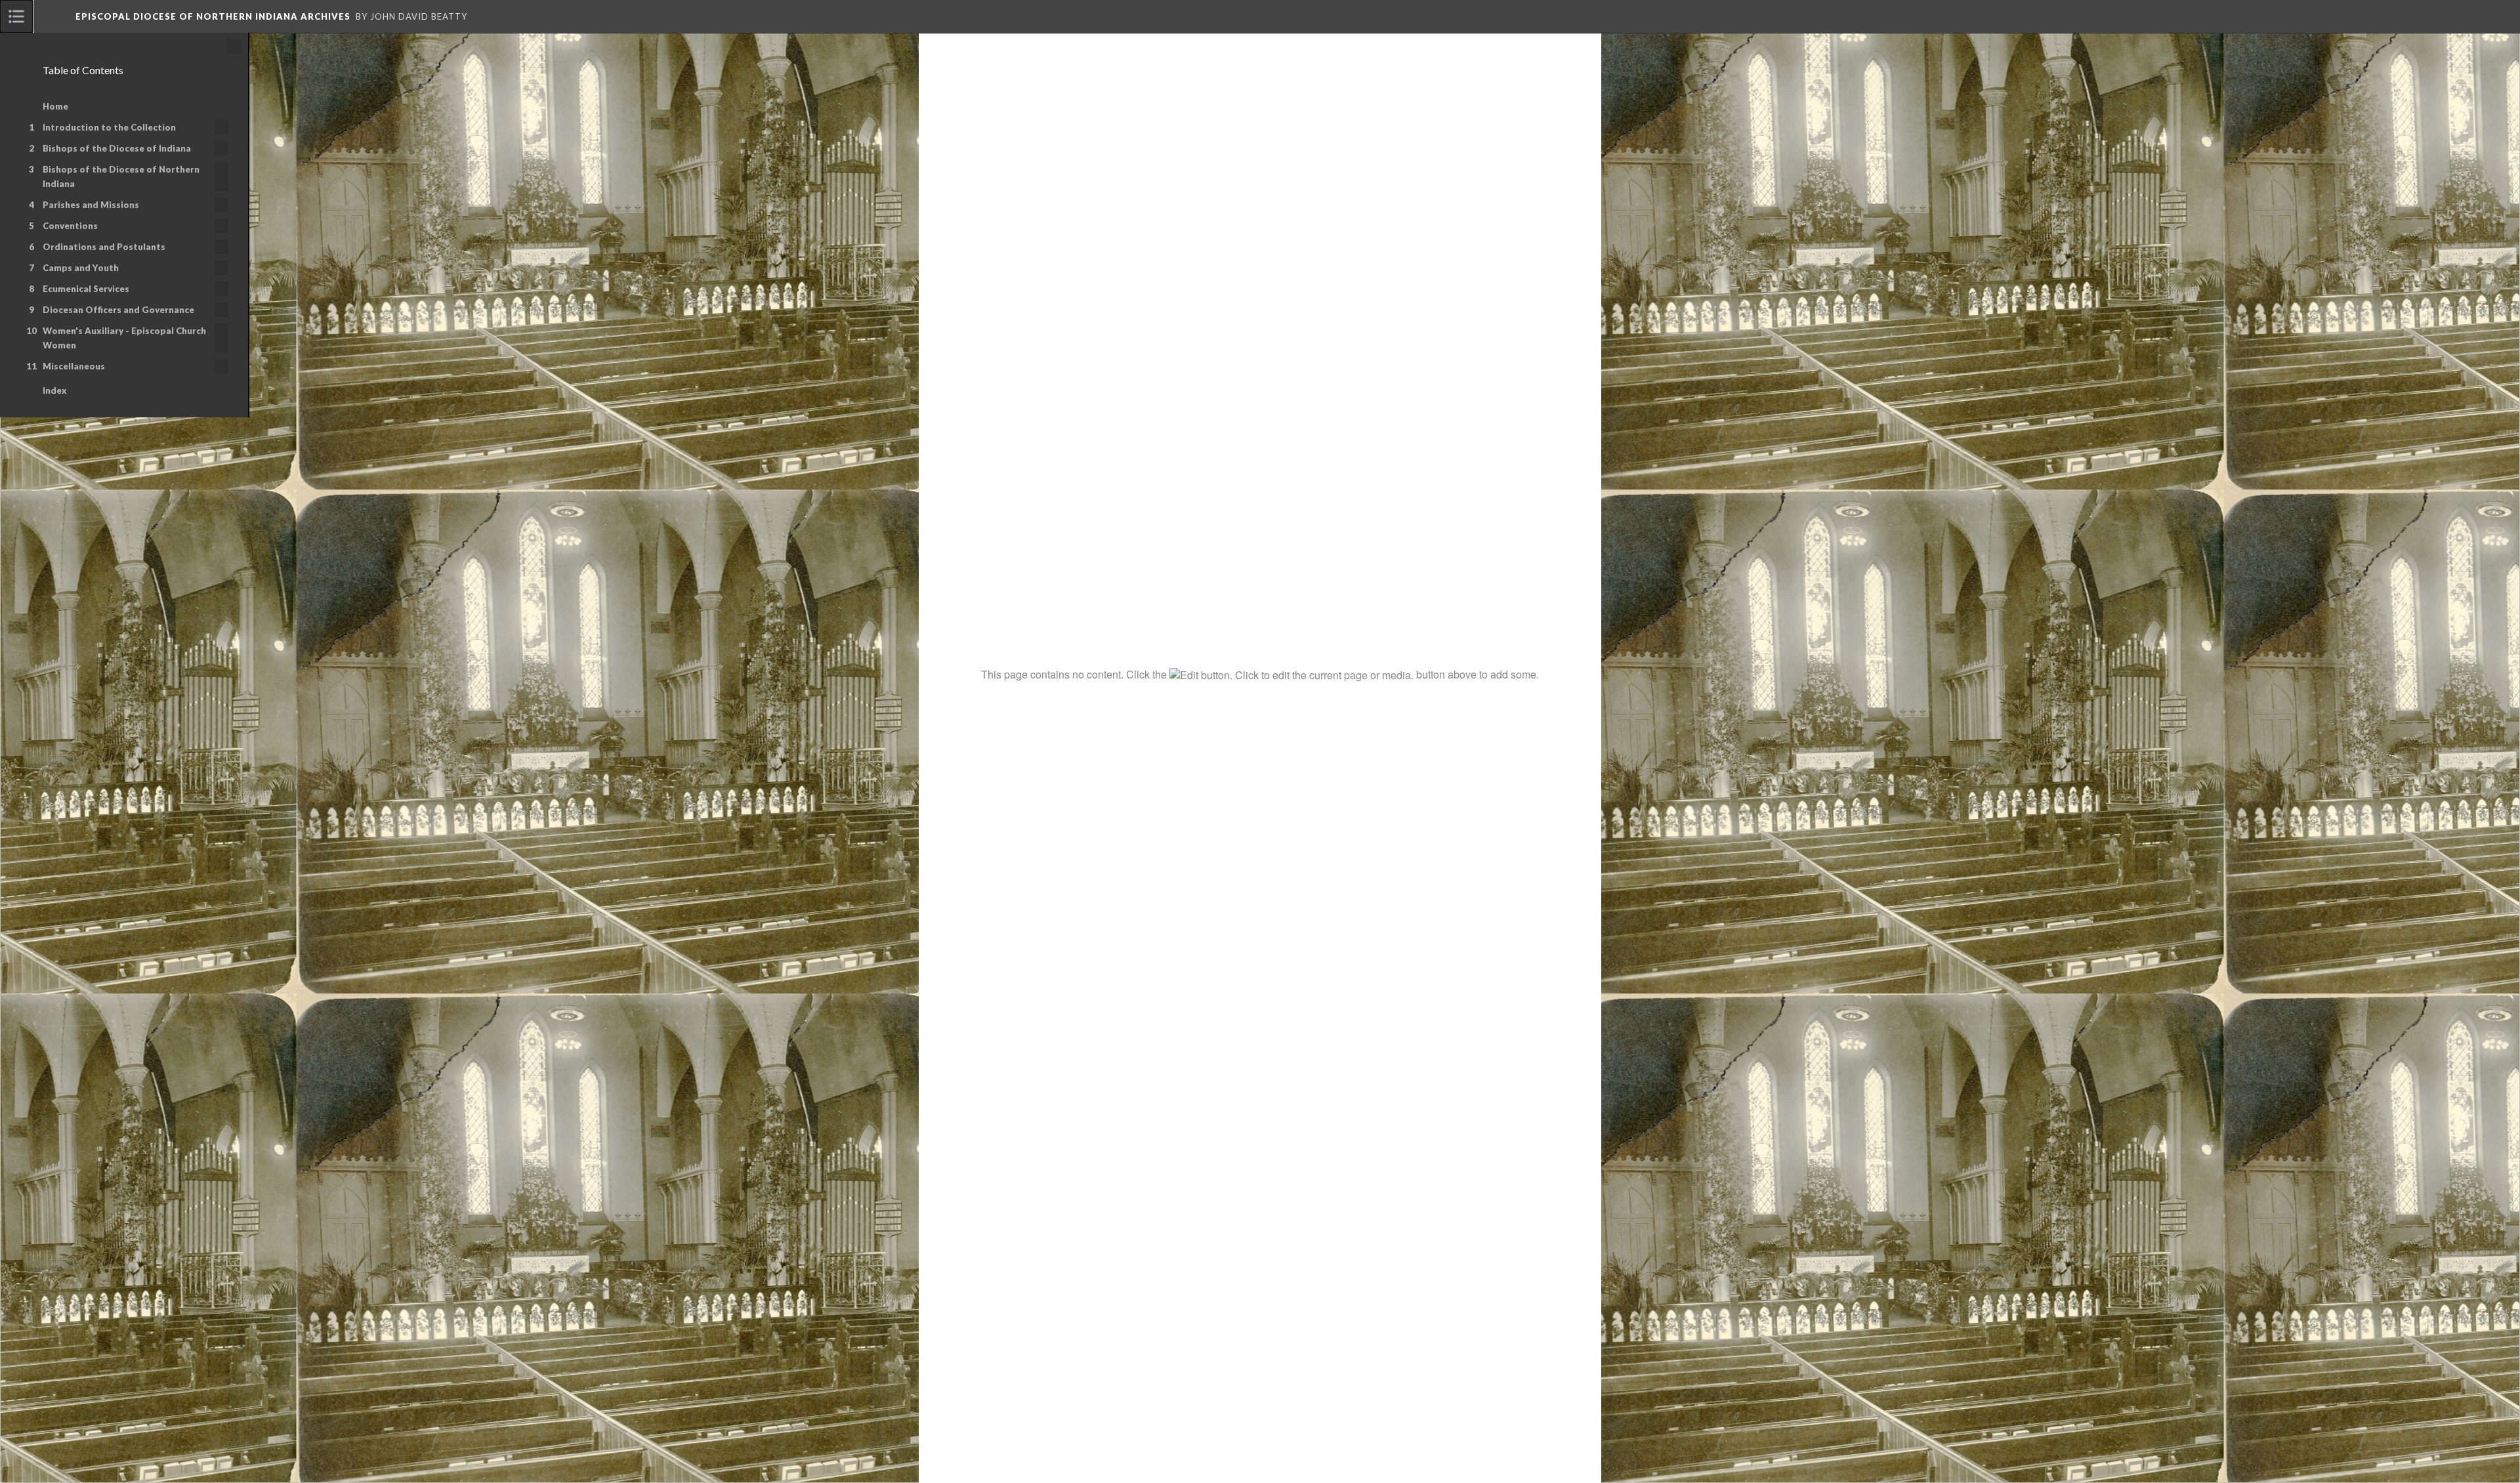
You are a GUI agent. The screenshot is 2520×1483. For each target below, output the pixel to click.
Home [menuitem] (55, 106)
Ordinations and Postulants (104, 247)
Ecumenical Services (86, 289)
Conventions (70, 226)
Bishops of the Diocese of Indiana (117, 148)
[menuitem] (16, 16)
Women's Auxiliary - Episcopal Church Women (124, 338)
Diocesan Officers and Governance (118, 310)
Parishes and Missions (91, 205)
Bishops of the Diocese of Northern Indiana (121, 177)
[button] (2471, 16)
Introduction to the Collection (109, 127)
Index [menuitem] (55, 390)
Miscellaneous (74, 366)
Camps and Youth (81, 268)
